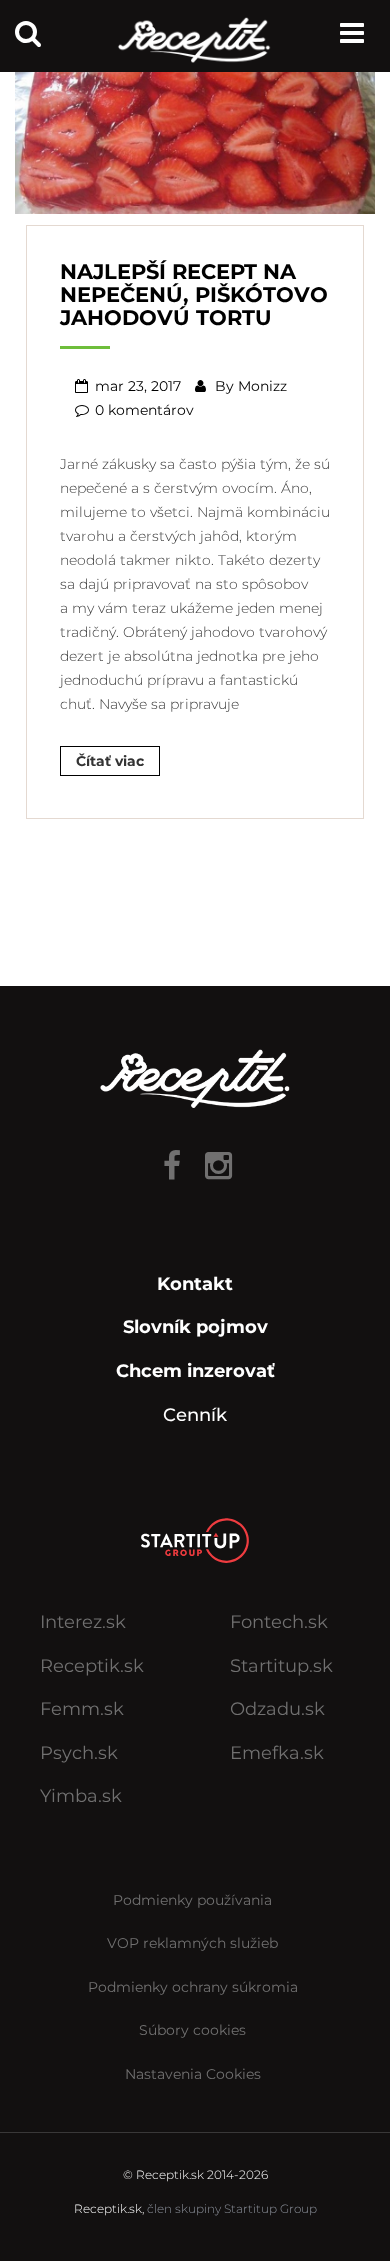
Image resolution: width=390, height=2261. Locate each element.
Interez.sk (83, 1622)
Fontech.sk (279, 1622)
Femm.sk (82, 1709)
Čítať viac (110, 761)
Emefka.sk (277, 1753)
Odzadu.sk (277, 1709)
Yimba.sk (81, 1796)
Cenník (195, 1415)
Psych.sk (79, 1753)
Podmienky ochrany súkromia (193, 1987)
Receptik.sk (92, 1666)
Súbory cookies (192, 2030)
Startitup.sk (281, 1666)
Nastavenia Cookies (193, 2074)
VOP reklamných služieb (192, 1943)
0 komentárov (144, 410)
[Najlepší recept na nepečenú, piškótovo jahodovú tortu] (195, 135)
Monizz (262, 386)
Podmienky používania (192, 1900)
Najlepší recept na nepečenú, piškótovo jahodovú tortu (194, 294)
